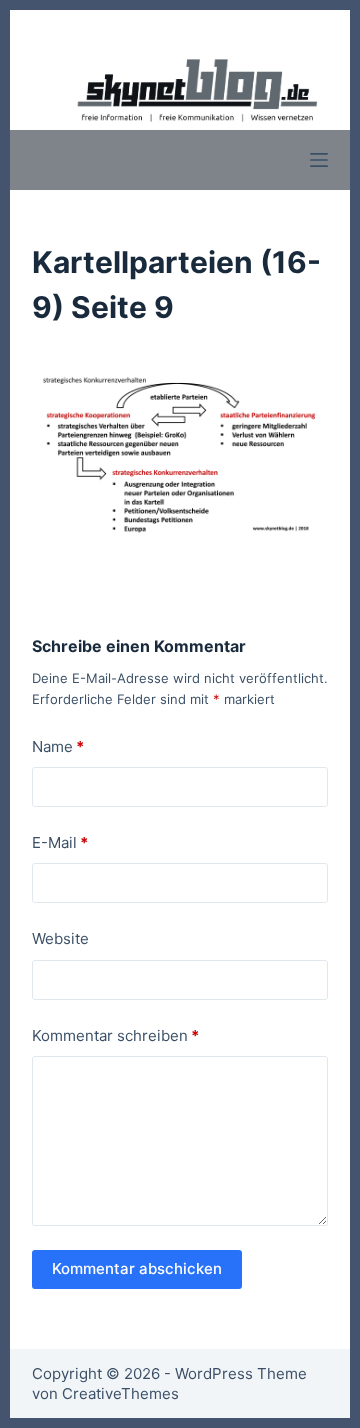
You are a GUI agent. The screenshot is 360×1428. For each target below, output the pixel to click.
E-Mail (60, 842)
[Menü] (319, 160)
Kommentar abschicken (137, 1268)
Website (60, 938)
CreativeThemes (120, 1393)
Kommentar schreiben (115, 1035)
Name (58, 746)
